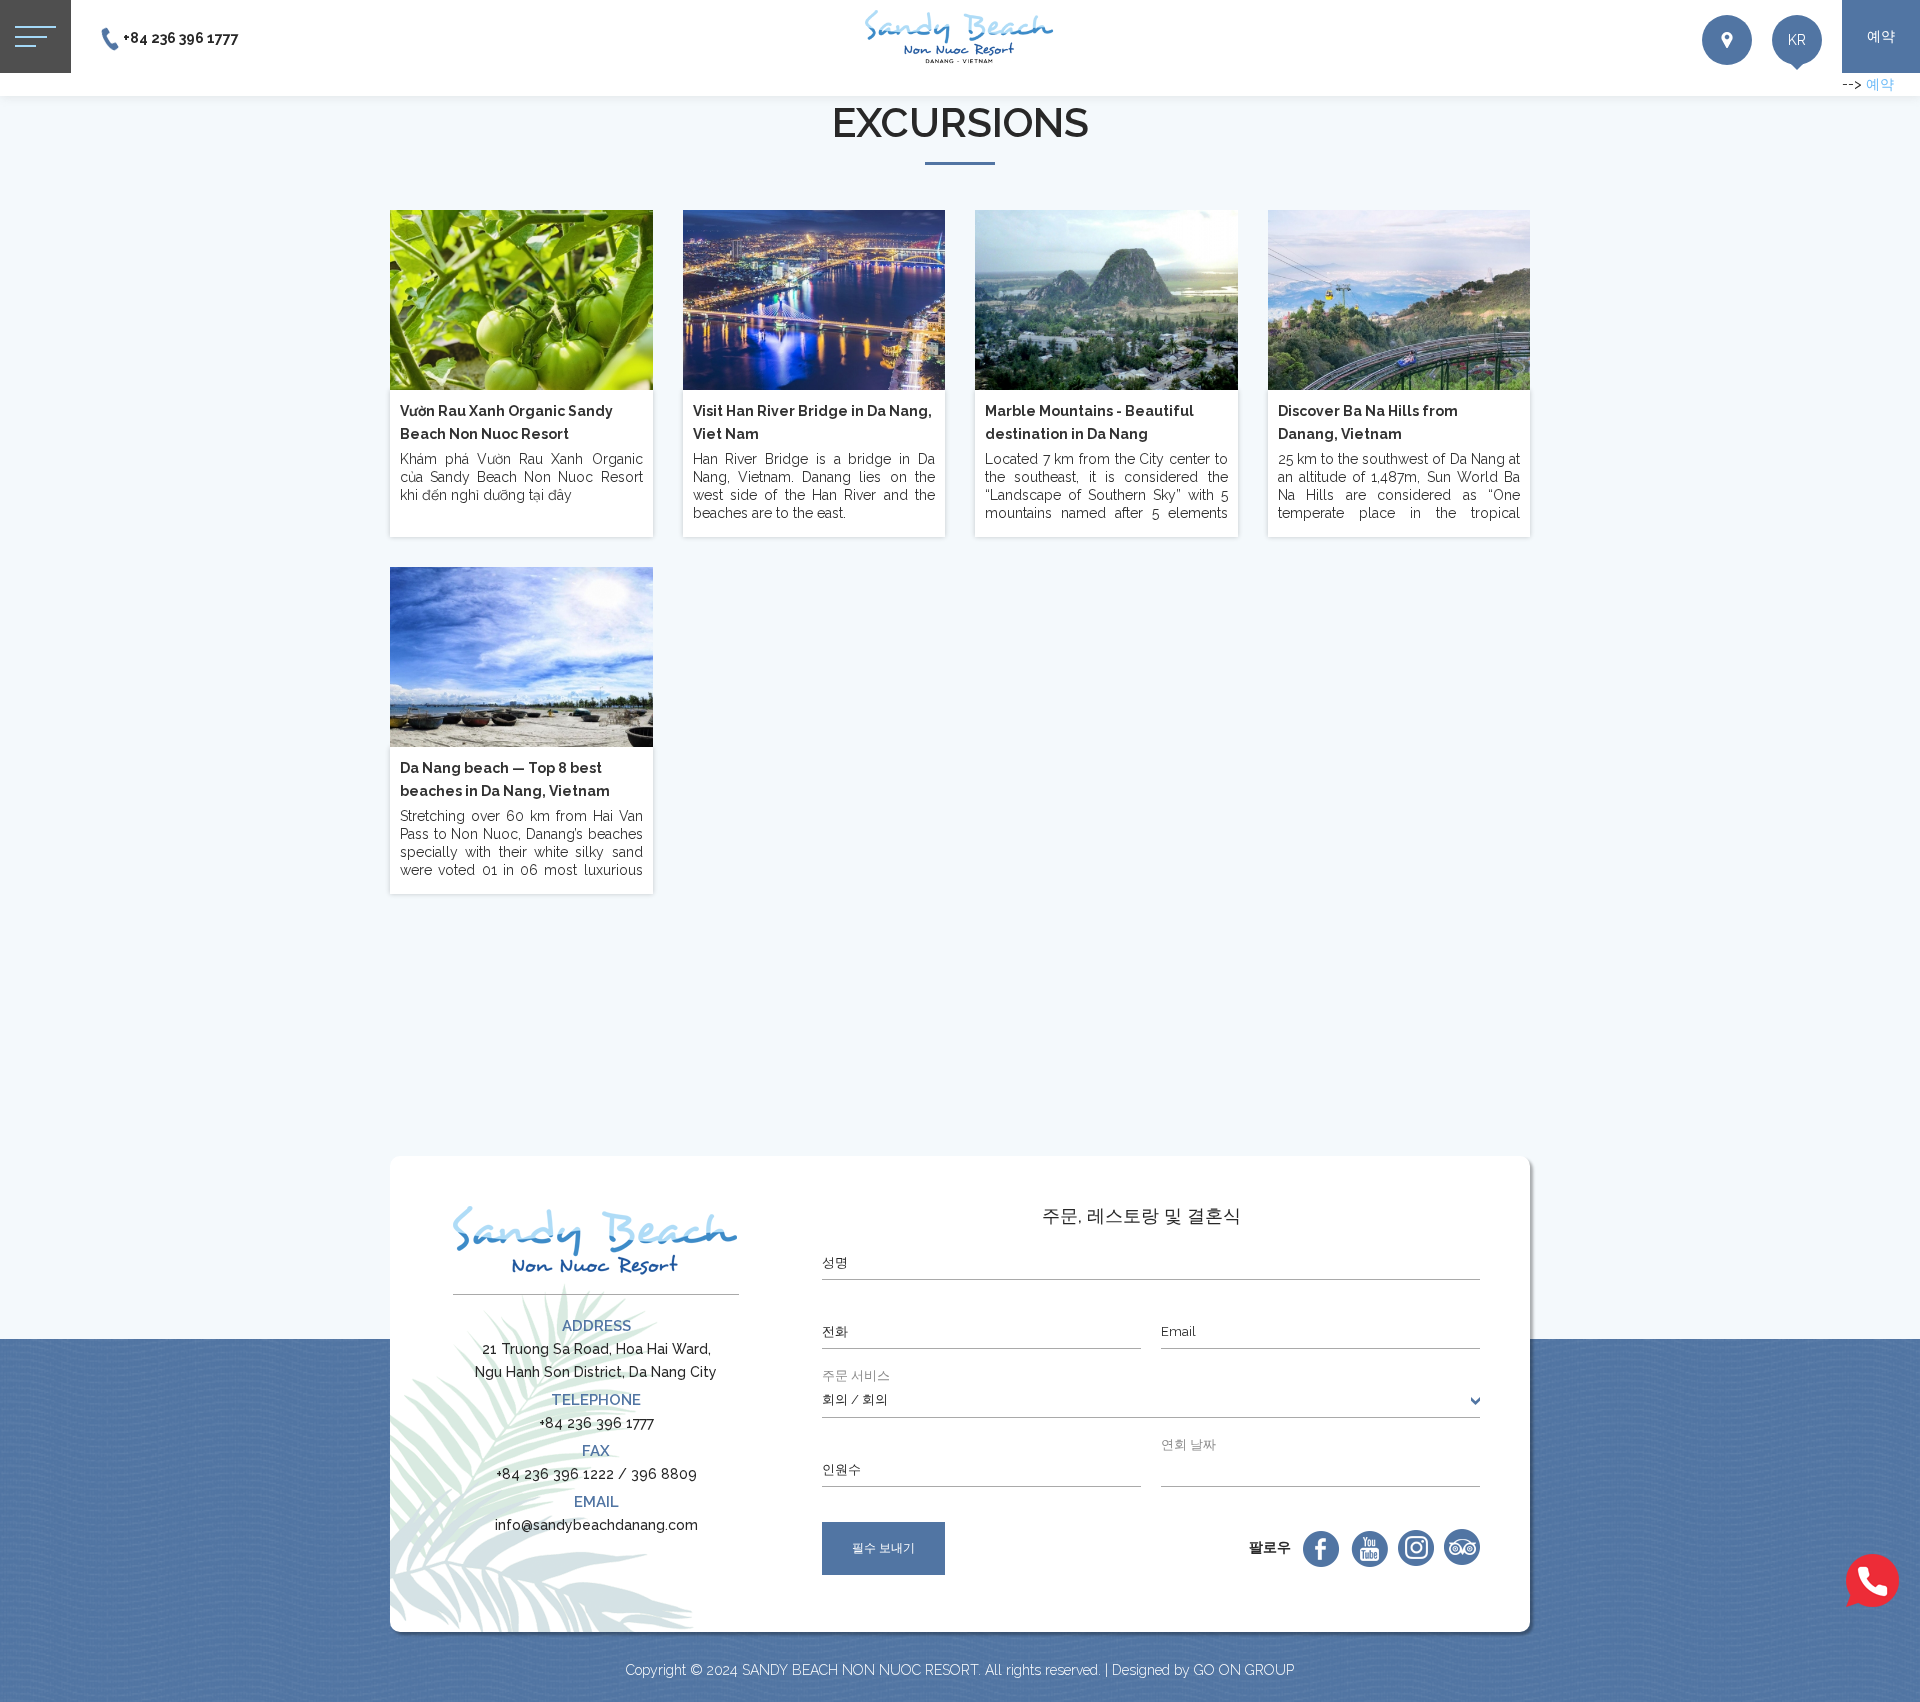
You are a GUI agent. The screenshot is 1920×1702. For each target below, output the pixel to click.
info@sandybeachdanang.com (596, 1525)
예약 (1881, 36)
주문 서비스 (856, 1375)
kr (1797, 40)
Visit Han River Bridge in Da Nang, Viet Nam (812, 422)
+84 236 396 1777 (181, 38)
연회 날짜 (1188, 1444)
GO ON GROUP (1244, 1670)
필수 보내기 (883, 1548)
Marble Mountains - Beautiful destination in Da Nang (1089, 422)
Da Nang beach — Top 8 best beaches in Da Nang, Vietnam (505, 779)
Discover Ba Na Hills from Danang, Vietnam (1368, 422)
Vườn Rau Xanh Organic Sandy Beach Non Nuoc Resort (506, 422)
